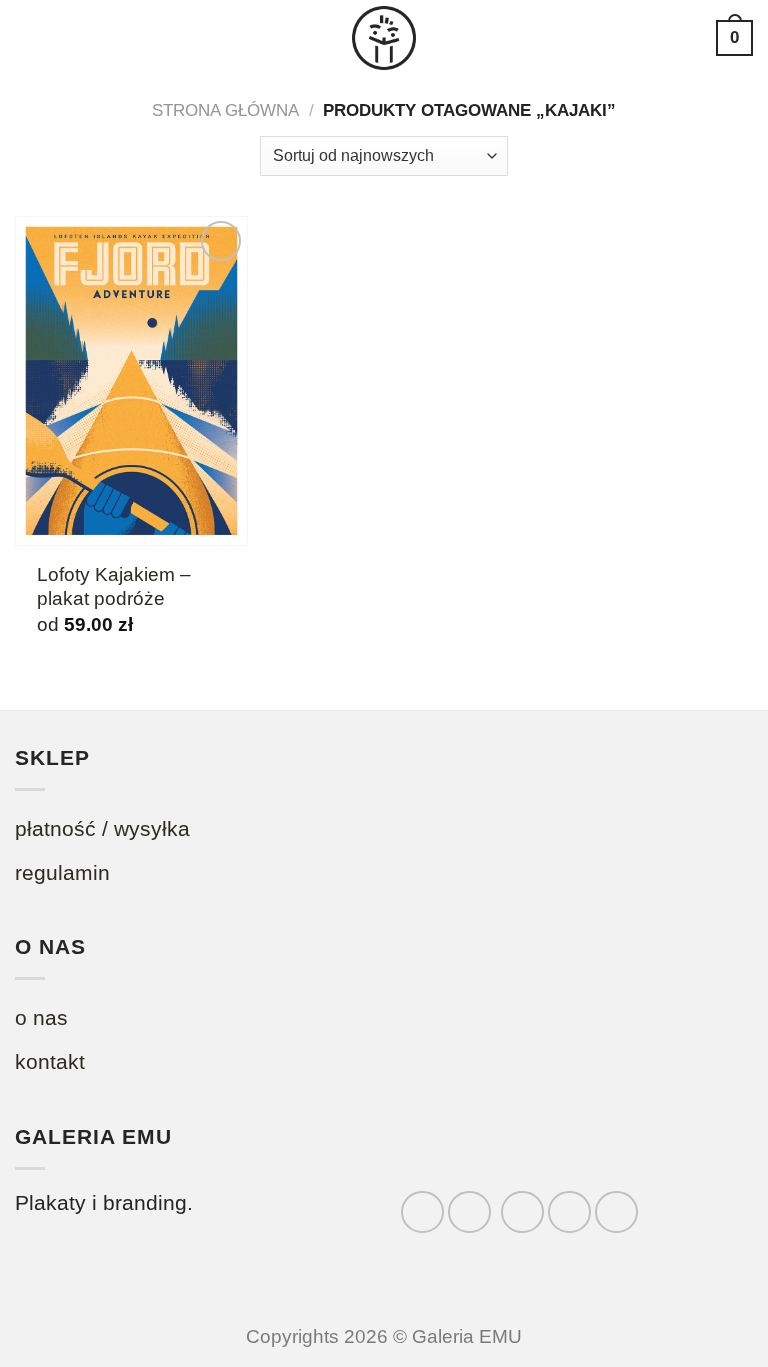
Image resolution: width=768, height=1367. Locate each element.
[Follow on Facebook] (422, 1212)
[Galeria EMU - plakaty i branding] (384, 38)
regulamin (62, 872)
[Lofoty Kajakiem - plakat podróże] (131, 381)
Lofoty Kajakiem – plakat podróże (114, 586)
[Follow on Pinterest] (616, 1212)
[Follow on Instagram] (469, 1212)
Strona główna (225, 110)
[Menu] (31, 38)
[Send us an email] (569, 1212)
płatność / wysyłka (102, 828)
